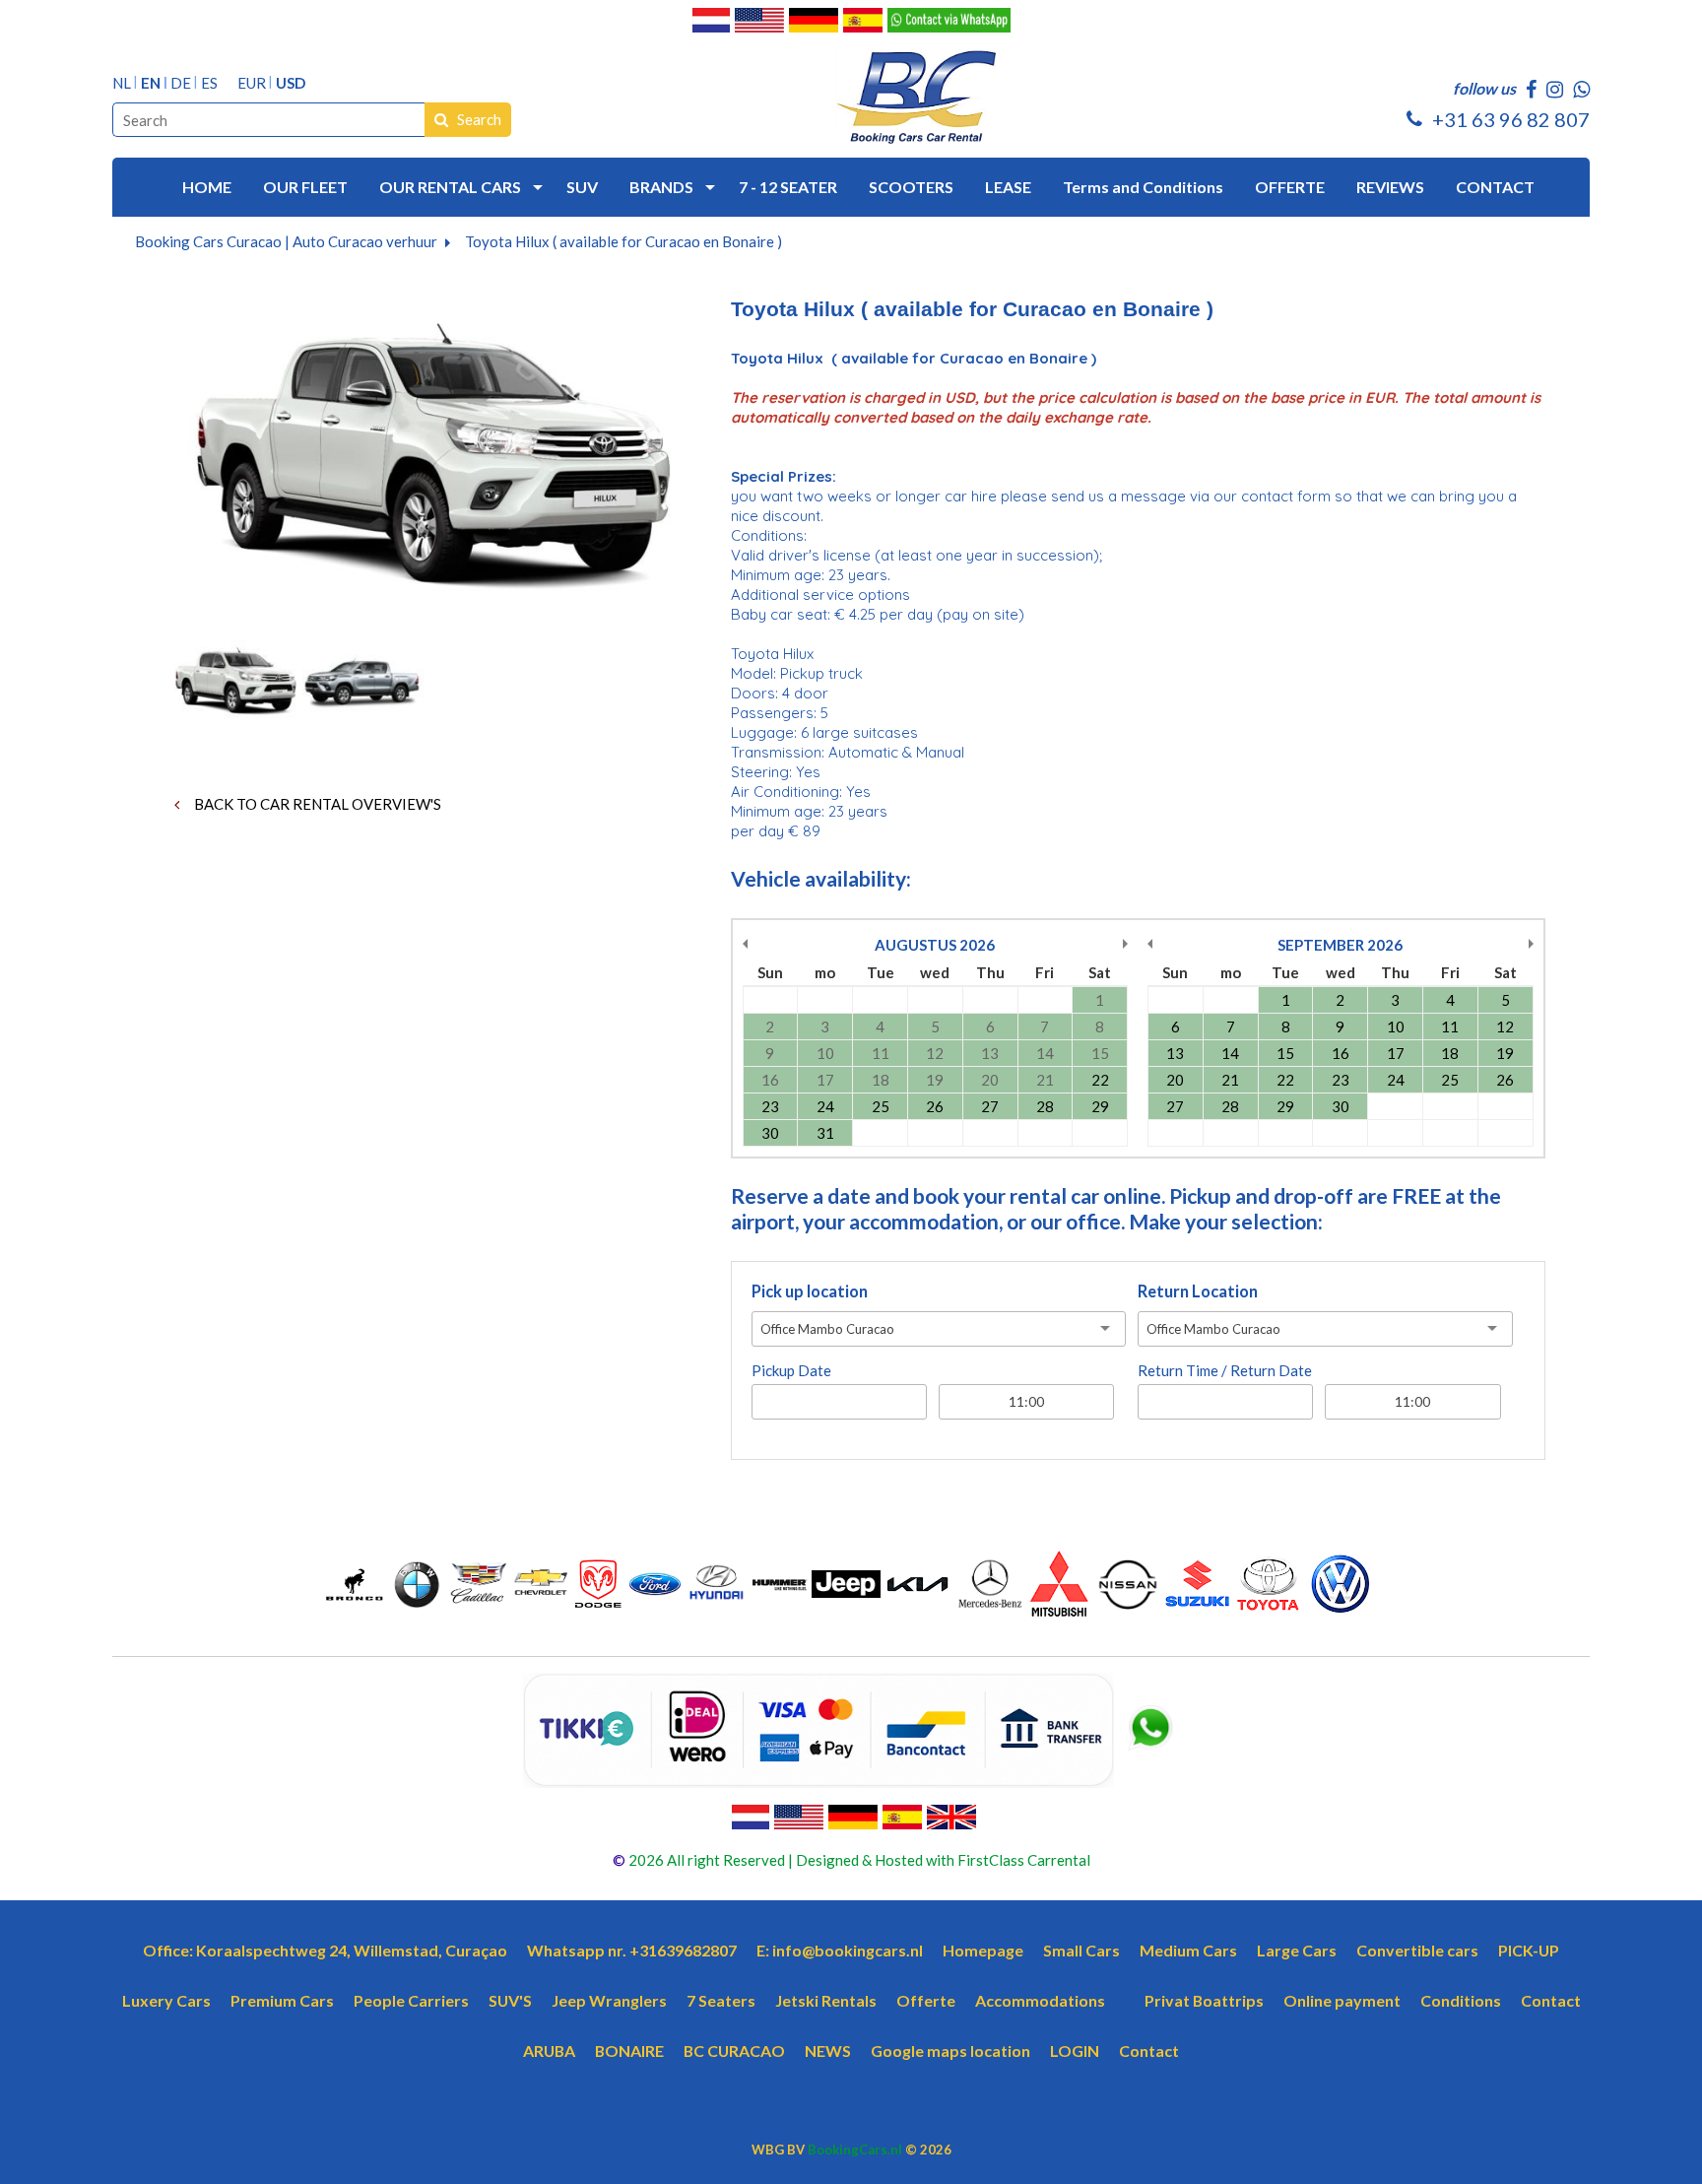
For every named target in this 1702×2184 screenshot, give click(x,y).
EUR (252, 83)
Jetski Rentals (826, 2000)
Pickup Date (791, 1370)
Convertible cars (1417, 1950)
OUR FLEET (305, 187)
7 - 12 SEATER (788, 187)
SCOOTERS (911, 187)
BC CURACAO (734, 2051)
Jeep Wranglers (609, 2000)
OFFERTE (1290, 187)
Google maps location (950, 2051)
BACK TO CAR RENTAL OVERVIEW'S (316, 804)
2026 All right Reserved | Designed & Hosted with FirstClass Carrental (858, 1860)
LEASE (1008, 187)
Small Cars (1081, 1950)
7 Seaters (721, 2000)
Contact (1551, 2000)
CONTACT (1495, 187)
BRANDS (661, 187)
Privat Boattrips (1204, 2000)
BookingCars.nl (855, 2150)
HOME (207, 187)
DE (181, 83)
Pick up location (810, 1291)
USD (291, 83)
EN (151, 83)
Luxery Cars (166, 2000)
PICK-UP (1529, 1950)
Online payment (1342, 2000)
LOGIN (1075, 2051)
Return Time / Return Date (1225, 1370)
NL (122, 83)
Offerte (926, 2000)
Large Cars (1297, 1950)
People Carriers (411, 2000)
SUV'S (510, 2000)
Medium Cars (1188, 1950)
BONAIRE (629, 2051)
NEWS (828, 2051)
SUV (582, 187)
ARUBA (549, 2051)
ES (209, 83)
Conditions (1461, 2000)
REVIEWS (1390, 187)
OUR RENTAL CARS (450, 187)
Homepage (983, 1950)
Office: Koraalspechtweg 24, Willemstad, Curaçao (325, 1950)
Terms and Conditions (1143, 187)
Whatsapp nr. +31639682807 (632, 1950)
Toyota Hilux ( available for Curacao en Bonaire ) (623, 241)
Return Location (1198, 1291)
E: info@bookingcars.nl (840, 1950)
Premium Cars (282, 2000)
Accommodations (1040, 2000)
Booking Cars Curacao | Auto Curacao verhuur (286, 241)
